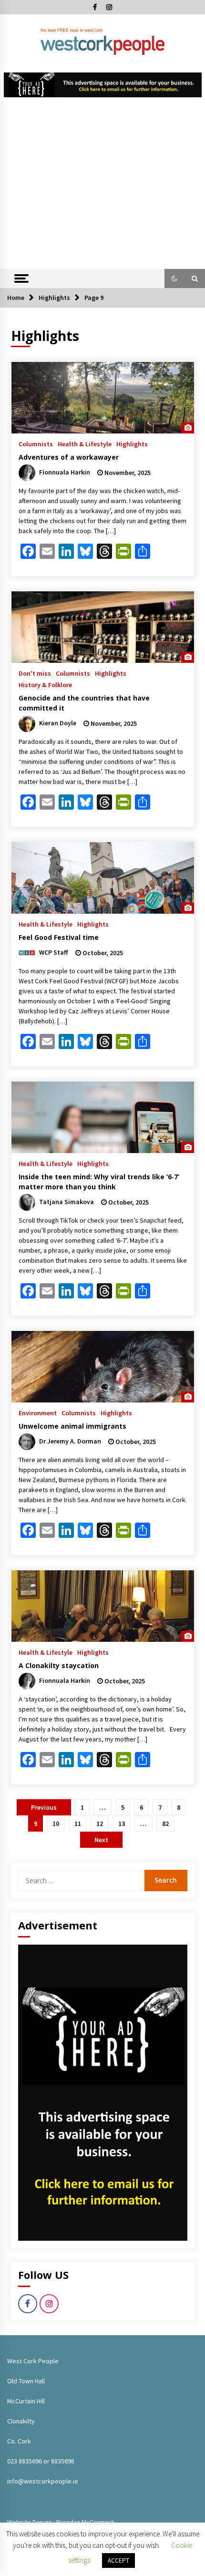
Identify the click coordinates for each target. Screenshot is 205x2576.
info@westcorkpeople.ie (43, 2481)
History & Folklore (45, 684)
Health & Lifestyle (85, 443)
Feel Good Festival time (59, 937)
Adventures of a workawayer (69, 457)
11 (78, 1824)
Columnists (36, 443)
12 (100, 1824)
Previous (44, 1807)
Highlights (132, 443)
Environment (38, 1412)
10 (56, 1824)
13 (122, 1824)
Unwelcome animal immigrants (72, 1426)
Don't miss (35, 673)
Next (101, 1840)
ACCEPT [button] (118, 2561)
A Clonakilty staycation (59, 1665)
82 (165, 1824)
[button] (174, 278)
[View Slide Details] (103, 85)
